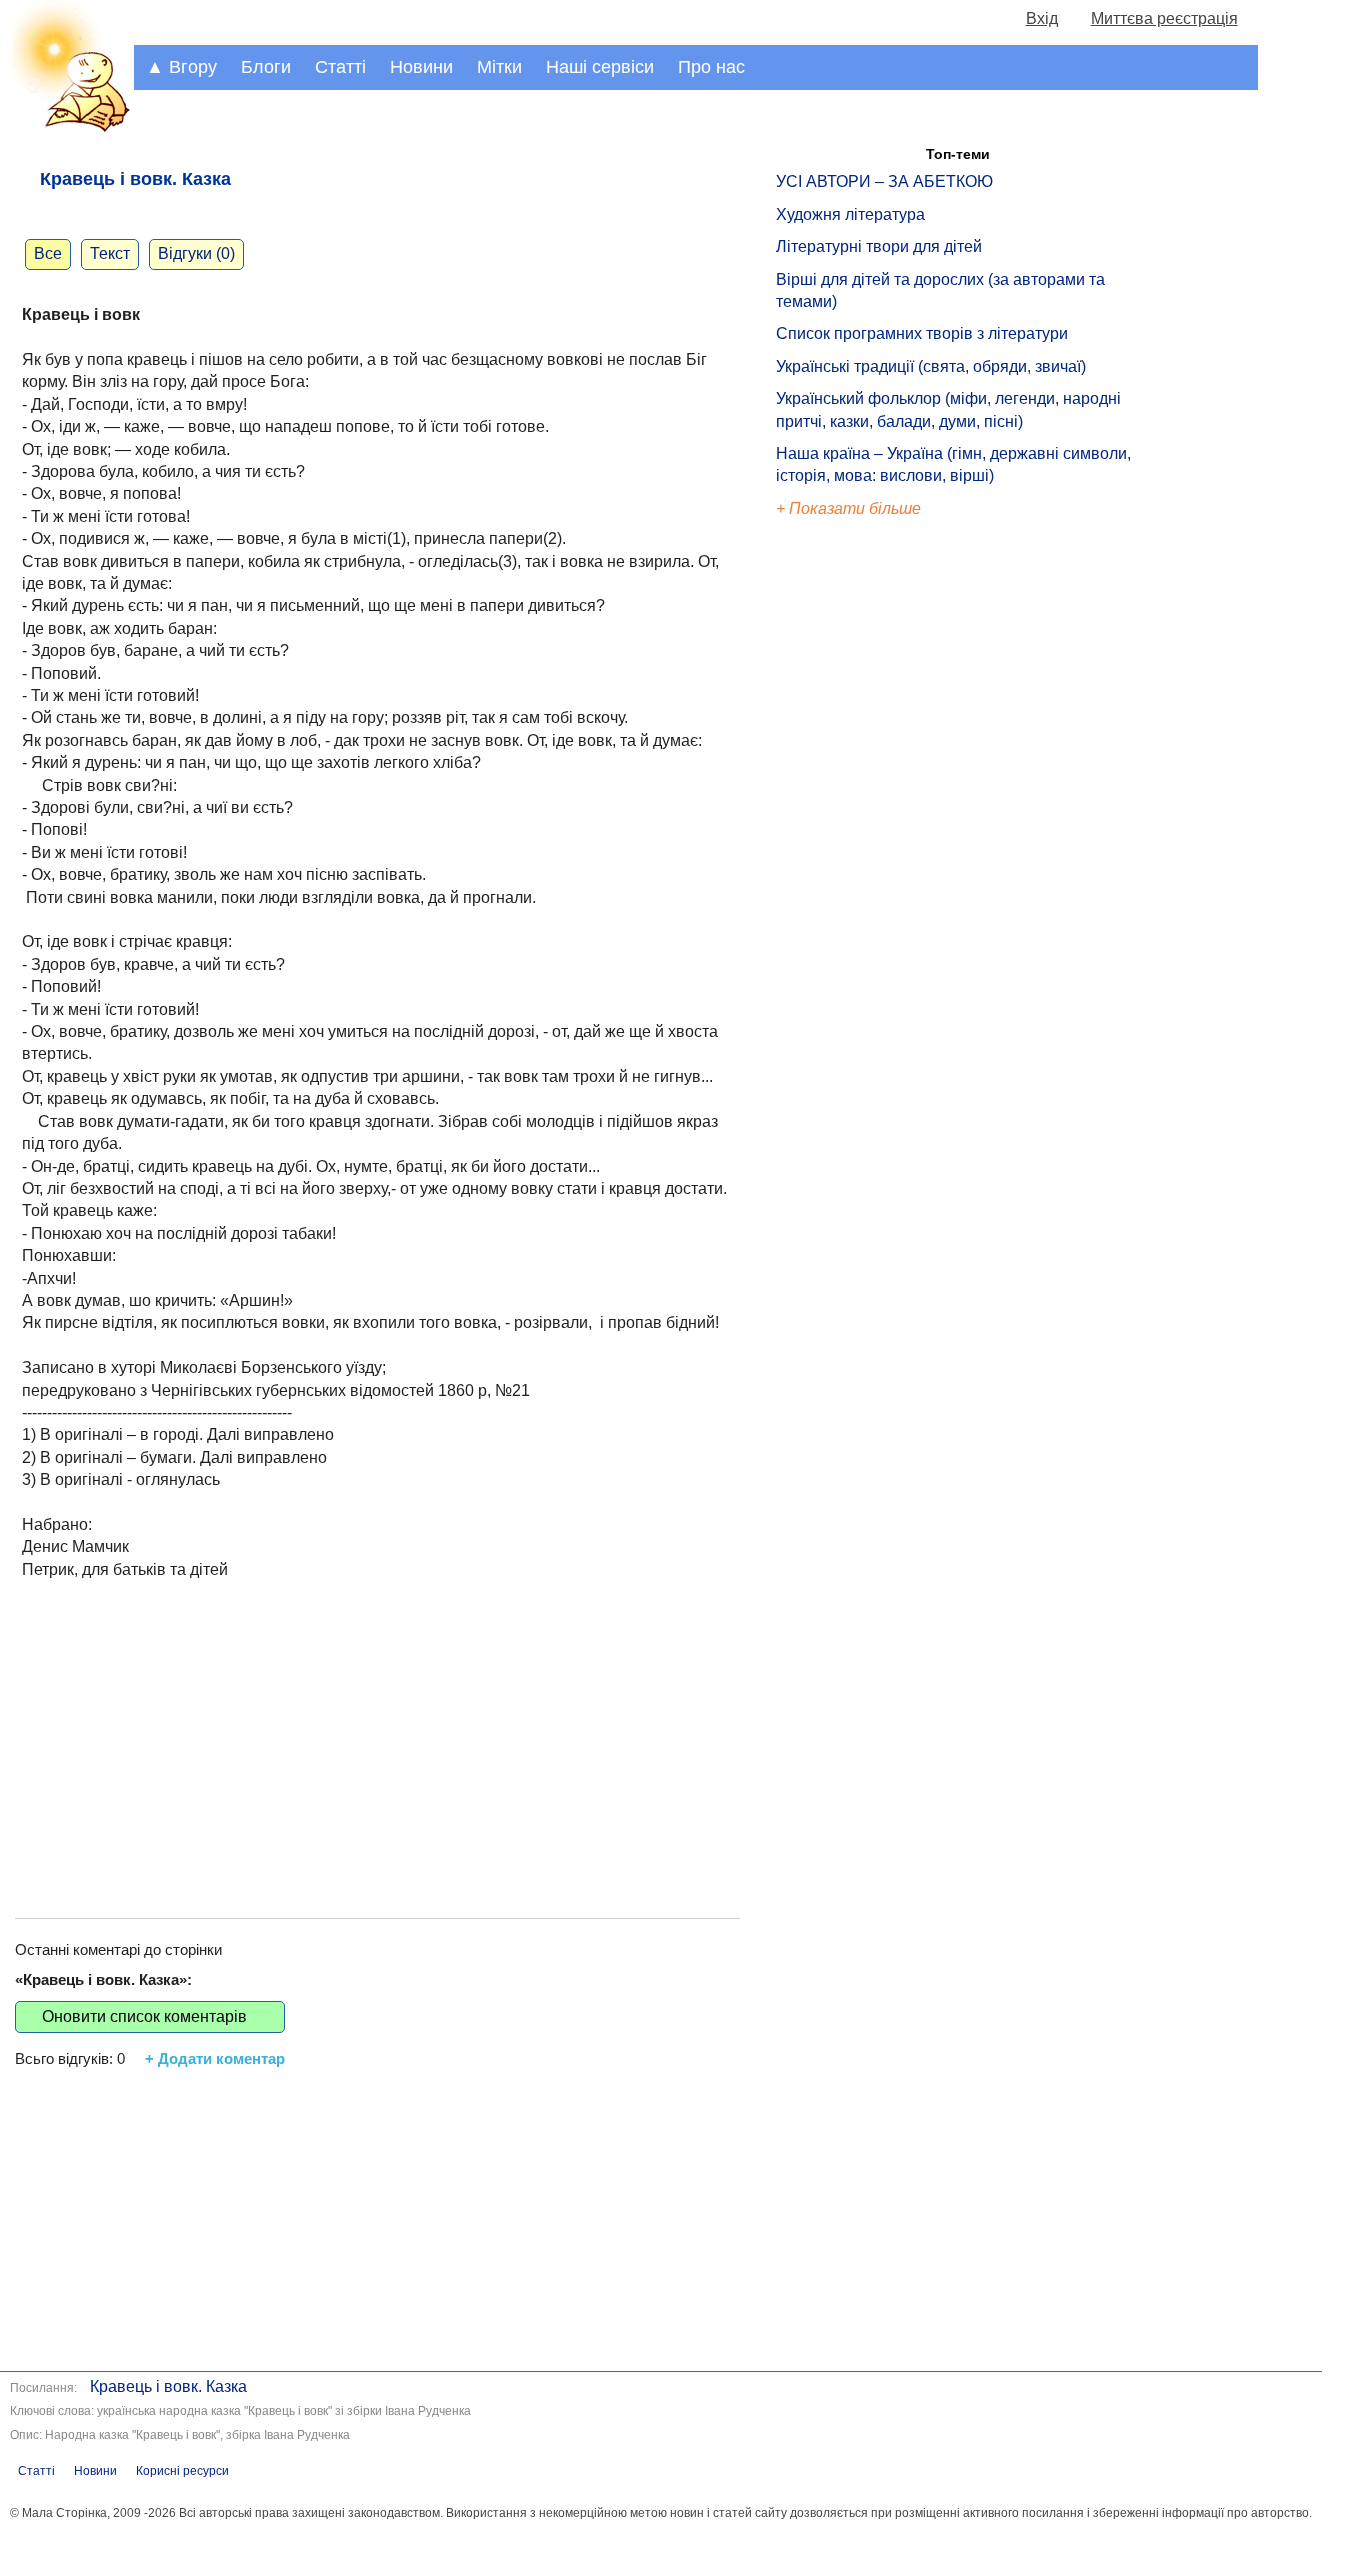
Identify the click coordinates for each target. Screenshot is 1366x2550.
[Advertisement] (377, 1728)
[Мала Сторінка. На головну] (67, 128)
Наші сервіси (600, 67)
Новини (421, 67)
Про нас (711, 67)
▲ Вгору (181, 67)
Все (48, 253)
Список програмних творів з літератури (922, 333)
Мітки (499, 67)
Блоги (266, 67)
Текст (110, 253)
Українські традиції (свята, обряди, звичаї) (931, 366)
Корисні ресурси (182, 2471)
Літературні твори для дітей (879, 246)
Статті (340, 67)
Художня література (850, 214)
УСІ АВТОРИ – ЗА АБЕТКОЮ (884, 181)
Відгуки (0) (196, 253)
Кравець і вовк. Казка (168, 2386)
